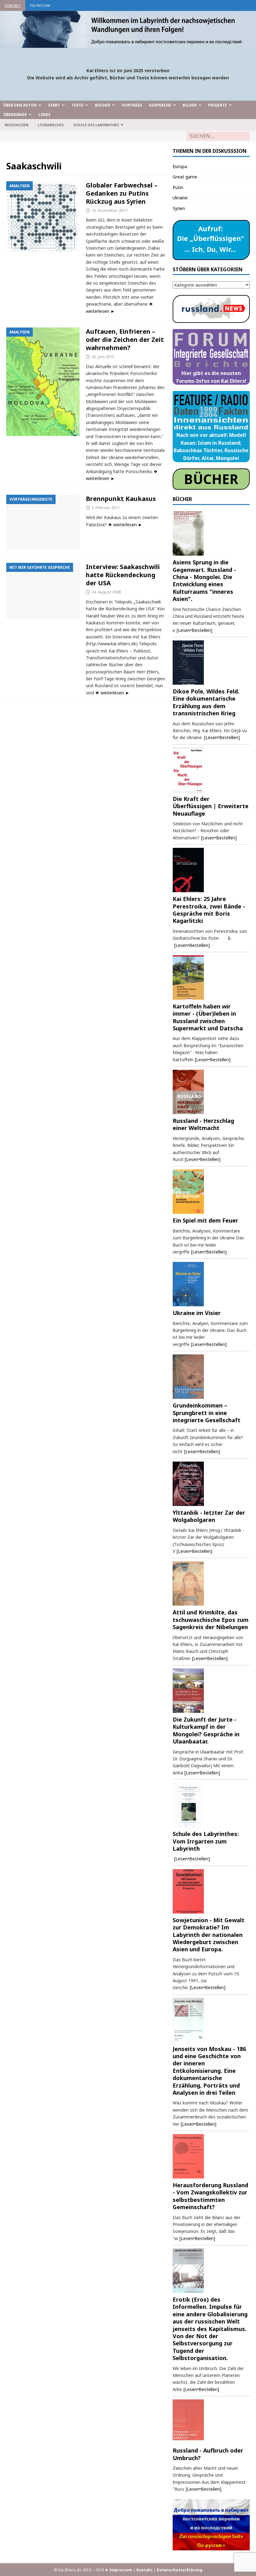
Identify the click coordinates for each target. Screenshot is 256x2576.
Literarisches (51, 125)
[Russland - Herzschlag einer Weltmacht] (211, 1092)
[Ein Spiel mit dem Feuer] (211, 1192)
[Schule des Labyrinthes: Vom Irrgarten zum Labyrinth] (211, 1805)
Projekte (218, 105)
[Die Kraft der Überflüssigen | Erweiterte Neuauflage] (211, 770)
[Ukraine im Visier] (211, 1284)
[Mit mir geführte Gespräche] (43, 590)
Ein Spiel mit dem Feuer (205, 1220)
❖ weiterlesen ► (125, 525)
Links (44, 115)
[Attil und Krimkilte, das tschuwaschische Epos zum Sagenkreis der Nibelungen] (211, 1583)
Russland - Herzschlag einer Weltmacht (203, 1124)
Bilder (190, 105)
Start (54, 105)
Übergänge (15, 115)
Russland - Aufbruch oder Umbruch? (208, 2454)
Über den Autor (20, 105)
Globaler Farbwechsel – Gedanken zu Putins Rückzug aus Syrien (122, 193)
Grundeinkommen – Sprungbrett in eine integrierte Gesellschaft (207, 1413)
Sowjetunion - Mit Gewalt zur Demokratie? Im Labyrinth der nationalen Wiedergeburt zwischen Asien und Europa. (209, 1935)
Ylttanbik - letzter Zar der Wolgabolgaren (209, 1516)
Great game (185, 177)
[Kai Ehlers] (128, 44)
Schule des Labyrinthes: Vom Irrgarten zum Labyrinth (206, 1841)
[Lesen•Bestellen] (194, 630)
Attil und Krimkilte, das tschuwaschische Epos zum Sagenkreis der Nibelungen (211, 1620)
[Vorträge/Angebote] (43, 522)
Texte (77, 105)
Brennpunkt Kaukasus (121, 499)
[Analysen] (43, 217)
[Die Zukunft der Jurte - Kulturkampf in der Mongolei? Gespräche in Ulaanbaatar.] (211, 1691)
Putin (178, 187)
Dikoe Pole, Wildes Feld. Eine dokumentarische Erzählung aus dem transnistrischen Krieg (206, 702)
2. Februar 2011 (106, 508)
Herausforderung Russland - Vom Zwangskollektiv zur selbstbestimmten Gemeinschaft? (210, 2196)
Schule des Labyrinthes (96, 125)
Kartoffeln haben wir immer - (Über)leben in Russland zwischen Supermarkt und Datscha (208, 1017)
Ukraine (180, 198)
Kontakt (13, 5)
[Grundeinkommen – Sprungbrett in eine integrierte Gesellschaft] (211, 1377)
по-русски (40, 5)
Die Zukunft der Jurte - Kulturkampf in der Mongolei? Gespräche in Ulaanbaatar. (206, 1730)
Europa (180, 166)
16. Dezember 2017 (109, 210)
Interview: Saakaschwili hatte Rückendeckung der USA (123, 575)
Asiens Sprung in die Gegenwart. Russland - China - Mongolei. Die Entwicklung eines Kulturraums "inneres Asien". (204, 580)
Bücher (103, 105)
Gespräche (160, 105)
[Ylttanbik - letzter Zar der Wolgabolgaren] (211, 1484)
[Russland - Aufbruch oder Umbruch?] (211, 2422)
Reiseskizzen (17, 125)
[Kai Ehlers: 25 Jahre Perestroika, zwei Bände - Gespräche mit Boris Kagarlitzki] (211, 870)
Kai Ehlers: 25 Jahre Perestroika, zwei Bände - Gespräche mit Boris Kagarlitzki (209, 910)
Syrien (179, 208)
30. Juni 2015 (103, 357)
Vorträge (132, 105)
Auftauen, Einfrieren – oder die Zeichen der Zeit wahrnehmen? (125, 340)
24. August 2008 (106, 592)
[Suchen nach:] (218, 136)
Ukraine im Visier (197, 1313)
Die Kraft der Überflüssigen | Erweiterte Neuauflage (211, 806)
